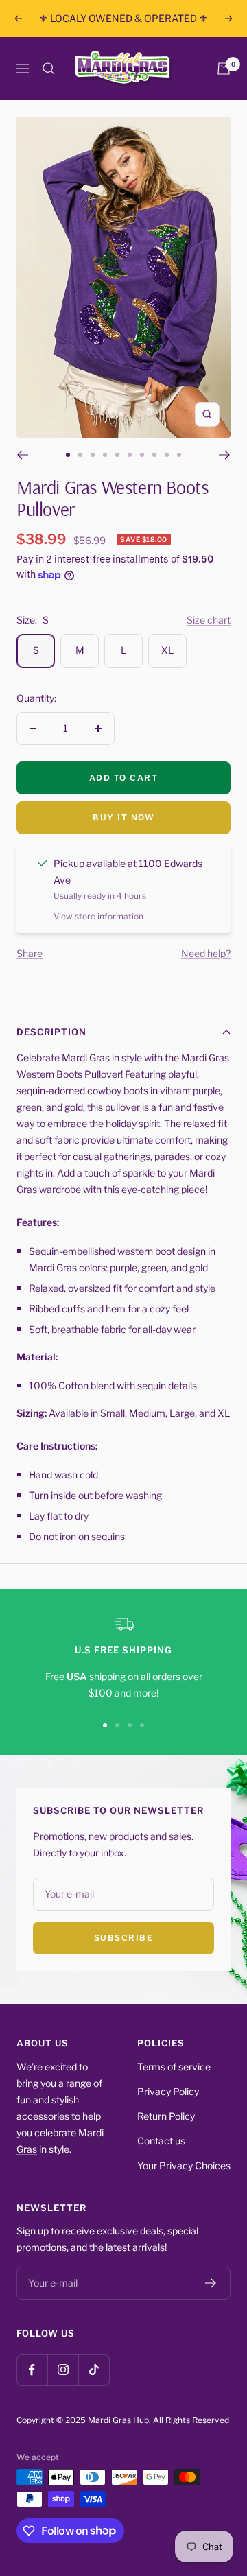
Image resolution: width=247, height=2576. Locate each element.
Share (30, 953)
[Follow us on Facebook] (32, 2370)
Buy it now (123, 817)
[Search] (49, 69)
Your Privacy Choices (184, 2165)
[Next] (225, 455)
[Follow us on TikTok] (94, 2370)
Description (51, 1032)
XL (167, 650)
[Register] (211, 2283)
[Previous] (22, 455)
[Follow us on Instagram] (63, 2370)
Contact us (161, 2141)
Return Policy (166, 2116)
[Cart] (224, 69)
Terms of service (174, 2067)
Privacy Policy (168, 2091)
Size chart (209, 620)
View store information (98, 916)
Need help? (206, 953)
